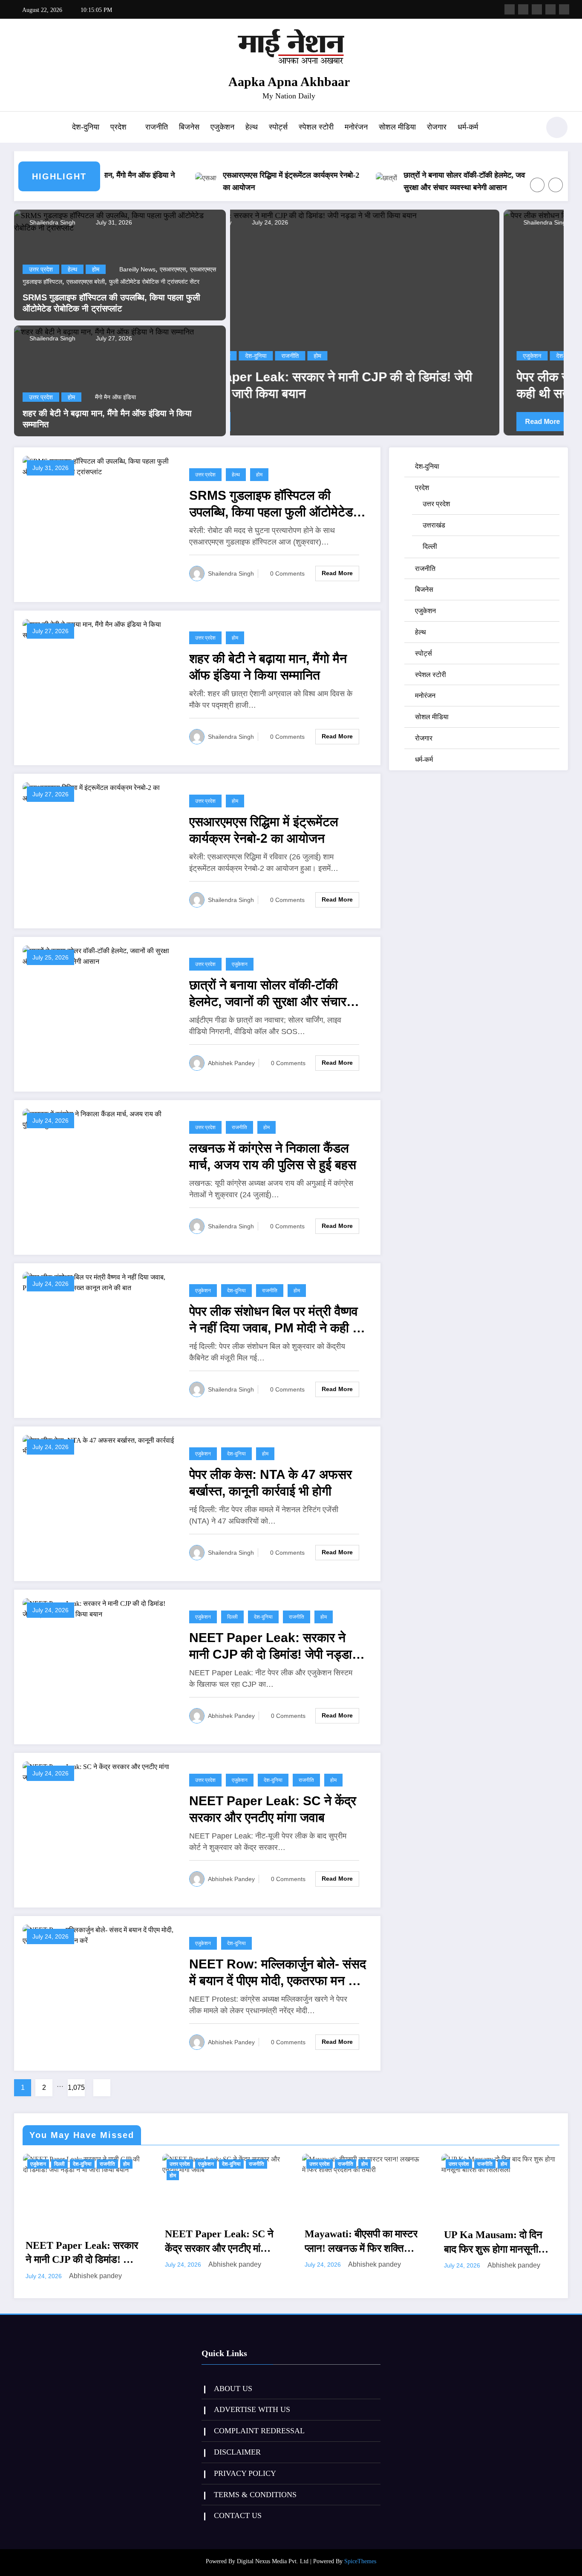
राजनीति (157, 127)
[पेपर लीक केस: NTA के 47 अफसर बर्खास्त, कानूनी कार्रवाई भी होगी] (99, 1445)
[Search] (529, 129)
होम (96, 269)
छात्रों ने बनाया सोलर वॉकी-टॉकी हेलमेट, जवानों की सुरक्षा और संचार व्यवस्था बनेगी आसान (425, 181)
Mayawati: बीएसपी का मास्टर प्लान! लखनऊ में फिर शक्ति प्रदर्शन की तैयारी (221, 2242)
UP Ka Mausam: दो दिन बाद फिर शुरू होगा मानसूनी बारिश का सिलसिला (353, 2243)
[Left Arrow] (537, 185)
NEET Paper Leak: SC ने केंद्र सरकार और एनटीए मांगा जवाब (273, 1809)
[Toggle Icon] (20, 128)
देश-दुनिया (86, 127)
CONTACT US (238, 2505)
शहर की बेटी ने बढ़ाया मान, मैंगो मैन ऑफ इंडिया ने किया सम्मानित (107, 419)
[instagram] (550, 9)
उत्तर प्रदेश (41, 269)
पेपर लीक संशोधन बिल (402, 356)
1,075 (76, 2088)
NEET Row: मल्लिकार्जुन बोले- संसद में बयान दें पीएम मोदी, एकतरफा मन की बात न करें (278, 1973)
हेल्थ (252, 127)
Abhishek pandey (231, 1063)
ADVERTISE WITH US (252, 2399)
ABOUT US (233, 2378)
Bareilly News (137, 269)
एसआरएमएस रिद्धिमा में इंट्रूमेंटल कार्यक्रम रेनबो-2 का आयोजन (244, 181)
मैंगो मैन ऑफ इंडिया (115, 397)
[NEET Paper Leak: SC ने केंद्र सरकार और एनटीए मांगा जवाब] (99, 1771)
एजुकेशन (222, 127)
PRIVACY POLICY (245, 2463)
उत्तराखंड (434, 525)
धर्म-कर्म (468, 127)
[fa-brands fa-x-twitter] (523, 9)
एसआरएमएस (173, 269)
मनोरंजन (356, 127)
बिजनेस (189, 127)
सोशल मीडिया (397, 127)
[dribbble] (537, 9)
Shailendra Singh (52, 222)
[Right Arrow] (556, 185)
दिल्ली (232, 1617)
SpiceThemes (360, 2551)
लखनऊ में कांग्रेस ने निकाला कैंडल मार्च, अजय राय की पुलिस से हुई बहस (273, 1156)
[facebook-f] (510, 9)
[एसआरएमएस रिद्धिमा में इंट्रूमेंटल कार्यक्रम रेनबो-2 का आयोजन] (99, 792)
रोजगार (437, 127)
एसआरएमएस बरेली (86, 282)
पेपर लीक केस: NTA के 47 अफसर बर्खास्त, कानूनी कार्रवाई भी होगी (271, 1483)
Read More (269, 422)
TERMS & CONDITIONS (255, 2484)
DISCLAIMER (237, 2441)
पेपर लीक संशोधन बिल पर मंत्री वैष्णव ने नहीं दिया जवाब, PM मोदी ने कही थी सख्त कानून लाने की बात (398, 385)
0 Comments (287, 573)
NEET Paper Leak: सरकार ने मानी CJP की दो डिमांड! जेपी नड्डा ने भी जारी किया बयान (276, 1647)
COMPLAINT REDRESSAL (259, 2420)
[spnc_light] (557, 127)
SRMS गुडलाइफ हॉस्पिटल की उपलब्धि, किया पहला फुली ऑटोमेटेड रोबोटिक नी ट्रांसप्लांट (111, 303)
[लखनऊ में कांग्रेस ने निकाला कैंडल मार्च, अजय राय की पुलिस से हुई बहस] (99, 1119)
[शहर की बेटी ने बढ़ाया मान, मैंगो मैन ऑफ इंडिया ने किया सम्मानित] (104, 331)
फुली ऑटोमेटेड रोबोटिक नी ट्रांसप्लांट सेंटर (154, 282)
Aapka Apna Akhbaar (289, 82)
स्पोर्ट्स (278, 127)
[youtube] (564, 9)
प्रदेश (118, 127)
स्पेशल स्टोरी (316, 127)
